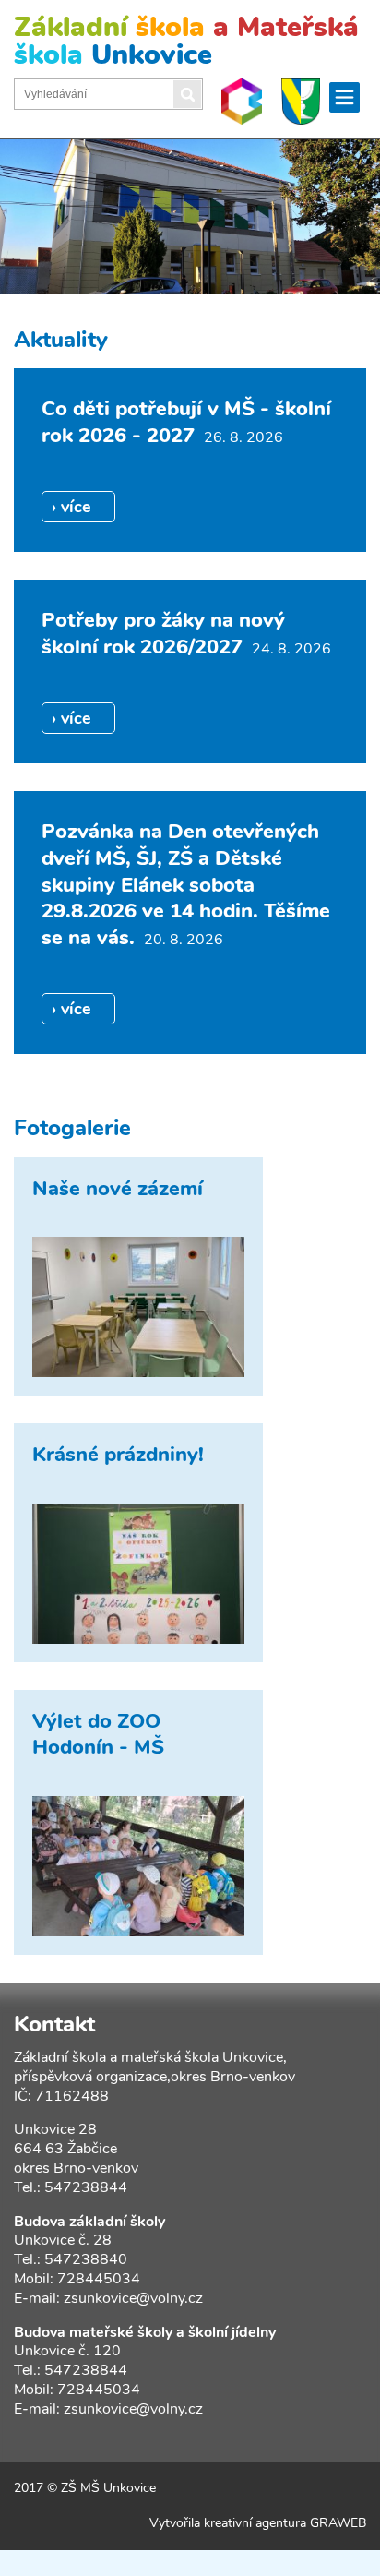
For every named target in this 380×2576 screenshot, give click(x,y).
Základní (186, 41)
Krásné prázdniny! (118, 1455)
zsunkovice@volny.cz (133, 2298)
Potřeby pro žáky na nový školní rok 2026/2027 (163, 634)
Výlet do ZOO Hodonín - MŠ (98, 1735)
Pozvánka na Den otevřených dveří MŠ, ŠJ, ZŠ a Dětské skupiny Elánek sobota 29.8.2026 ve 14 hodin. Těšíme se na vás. (186, 884)
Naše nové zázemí (118, 1189)
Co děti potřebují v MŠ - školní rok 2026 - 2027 (186, 422)
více (76, 507)
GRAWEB (338, 2523)
